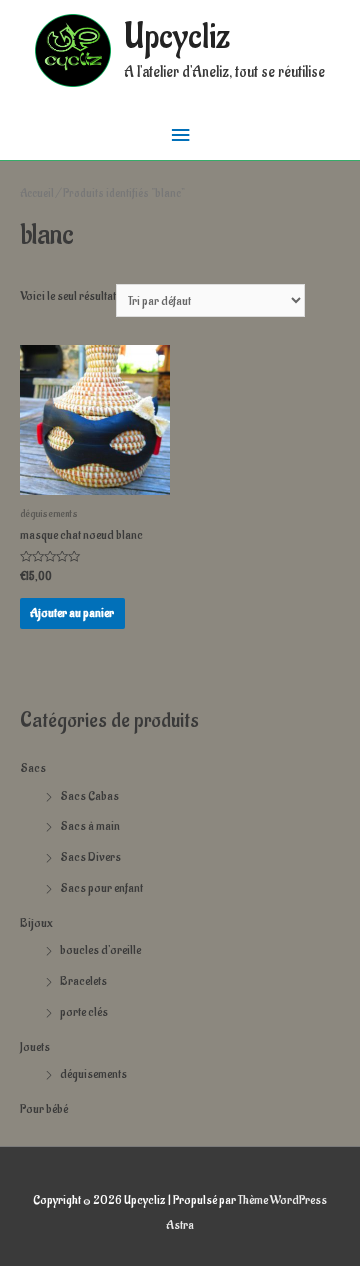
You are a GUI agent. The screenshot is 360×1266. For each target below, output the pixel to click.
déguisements (93, 1074)
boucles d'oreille (100, 950)
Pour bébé (44, 1109)
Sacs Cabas (89, 796)
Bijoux (36, 923)
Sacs (33, 768)
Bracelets (83, 981)
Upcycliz (177, 37)
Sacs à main (90, 826)
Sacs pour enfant (101, 888)
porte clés (84, 1012)
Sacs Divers (90, 857)
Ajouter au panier (72, 613)
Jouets (35, 1047)
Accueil (37, 193)
